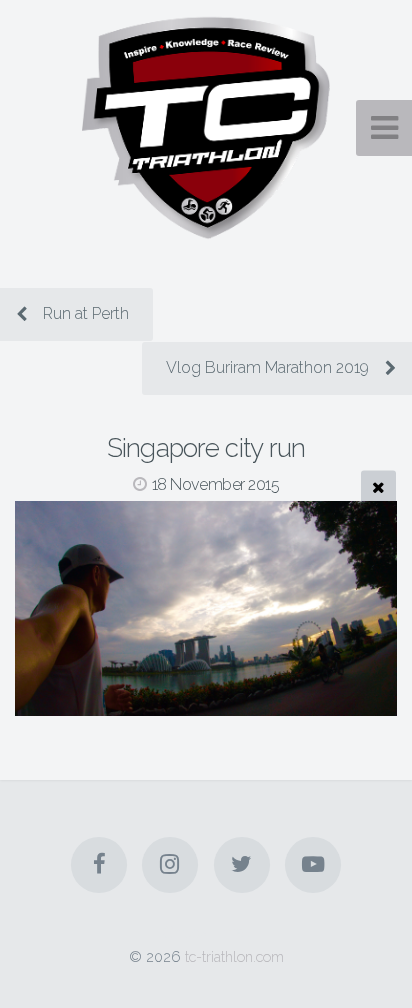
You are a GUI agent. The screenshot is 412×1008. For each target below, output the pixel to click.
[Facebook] (99, 865)
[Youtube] (313, 865)
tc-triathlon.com (234, 956)
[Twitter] (242, 865)
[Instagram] (170, 865)
